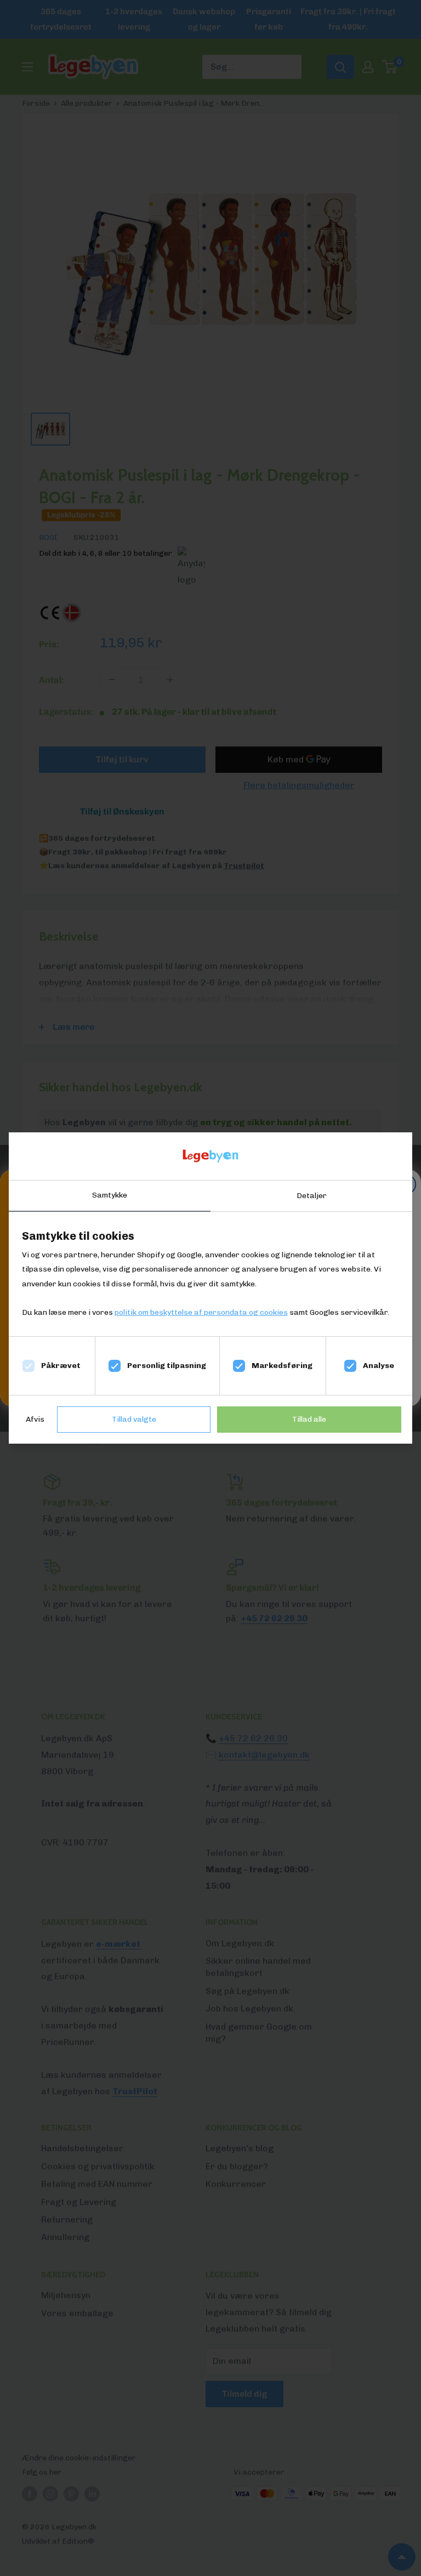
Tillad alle (309, 1419)
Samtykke (110, 1195)
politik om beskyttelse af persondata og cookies (201, 1312)
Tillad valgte (134, 1419)
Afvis (35, 1419)
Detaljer (312, 1196)
